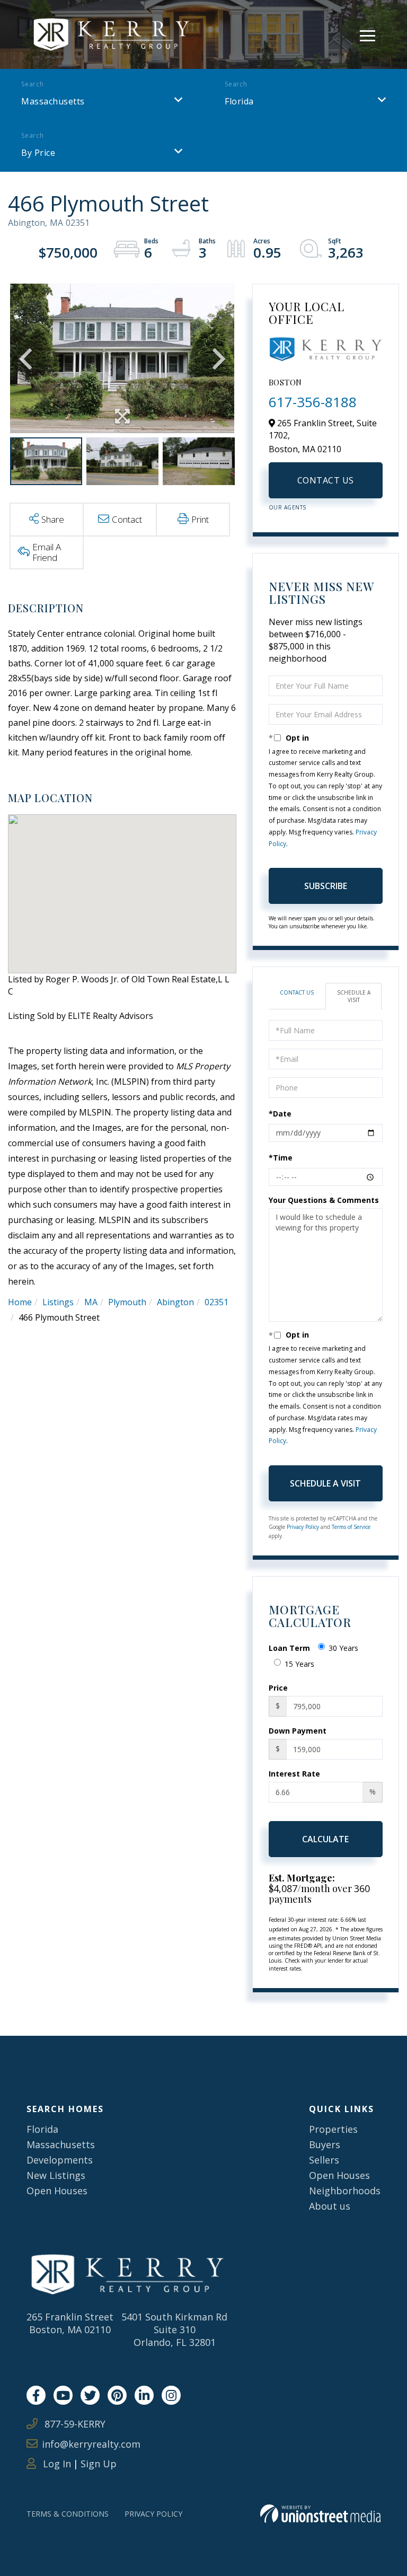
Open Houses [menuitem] (57, 2191)
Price (278, 1688)
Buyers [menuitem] (325, 2144)
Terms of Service (351, 1527)
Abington (175, 1302)
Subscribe (326, 886)
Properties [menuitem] (333, 2129)
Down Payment (298, 1731)
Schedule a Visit (354, 996)
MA (91, 1302)
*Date (280, 1114)
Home (20, 1302)
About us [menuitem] (330, 2206)
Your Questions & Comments (324, 1200)
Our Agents (287, 507)
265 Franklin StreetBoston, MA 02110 (70, 2323)
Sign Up (99, 2464)
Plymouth (127, 1302)
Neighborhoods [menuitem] (345, 2191)
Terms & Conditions (68, 2514)
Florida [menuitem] (42, 2129)
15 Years (299, 1664)
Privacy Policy (303, 1527)
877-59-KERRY (74, 2424)
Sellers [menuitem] (324, 2160)
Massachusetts (53, 101)
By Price (38, 153)
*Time (281, 1158)
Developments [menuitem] (60, 2160)
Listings (58, 1302)
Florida (239, 101)
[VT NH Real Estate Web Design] (320, 2514)
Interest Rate (294, 1774)
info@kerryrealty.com (91, 2444)
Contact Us (326, 480)
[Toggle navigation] (368, 34)
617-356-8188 (313, 402)
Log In (56, 2464)
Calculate (325, 1839)
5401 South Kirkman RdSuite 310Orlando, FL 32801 (174, 2329)
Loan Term (289, 1648)
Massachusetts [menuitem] (61, 2144)
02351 (216, 1302)
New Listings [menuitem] (56, 2175)
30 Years (343, 1648)
